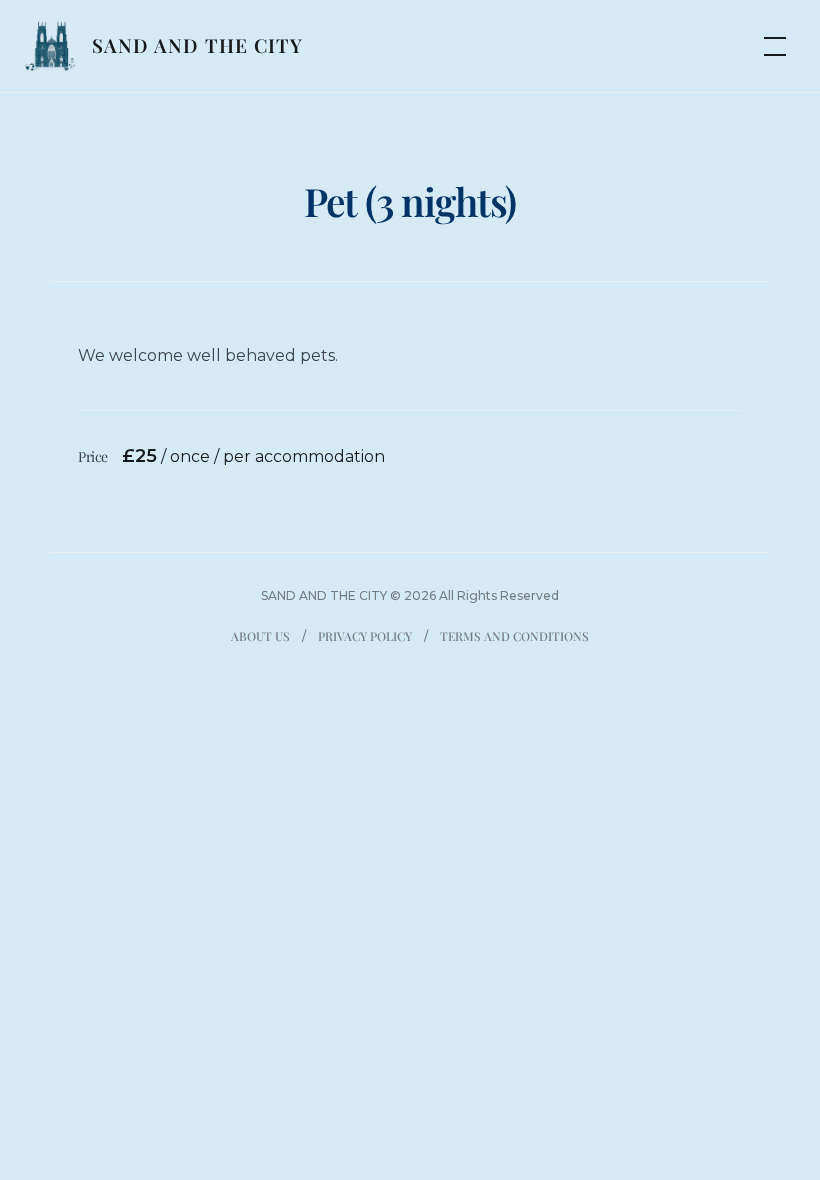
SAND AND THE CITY (197, 45)
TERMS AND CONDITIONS (514, 636)
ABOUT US (260, 636)
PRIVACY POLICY (365, 636)
